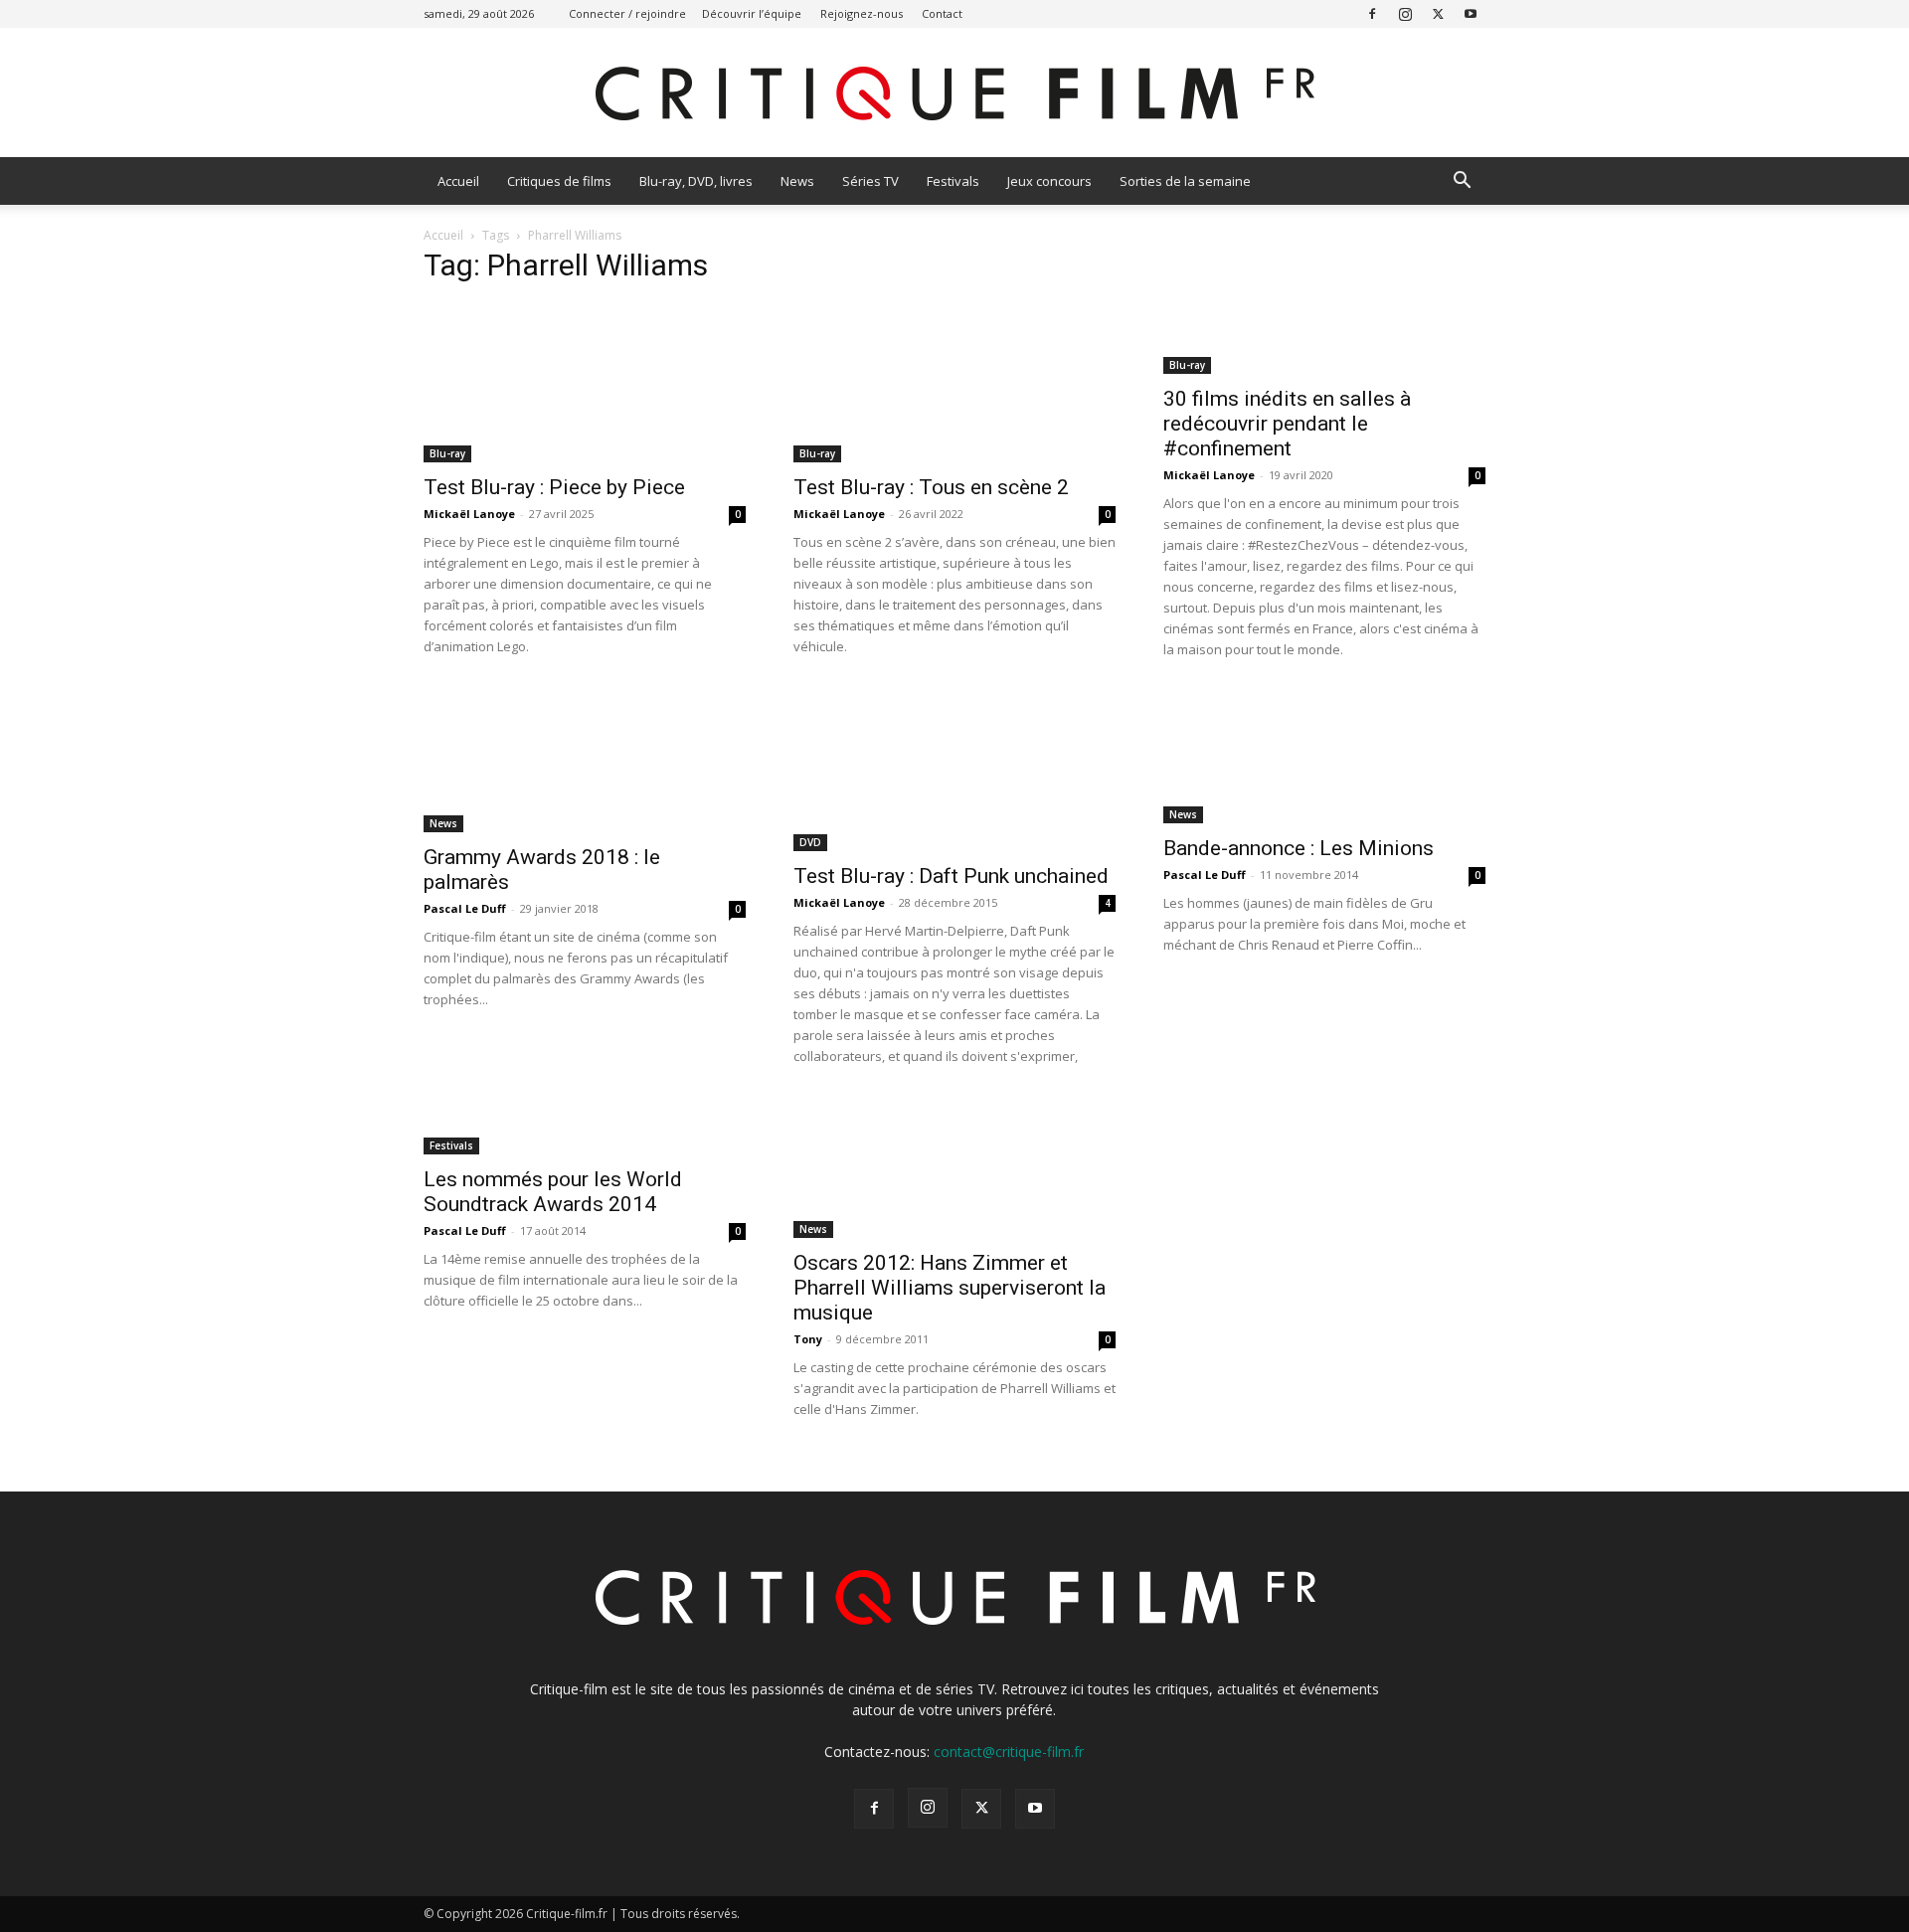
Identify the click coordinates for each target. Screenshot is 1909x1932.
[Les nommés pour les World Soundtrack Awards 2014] (585, 1127)
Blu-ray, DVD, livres (696, 181)
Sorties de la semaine (1185, 181)
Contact (942, 13)
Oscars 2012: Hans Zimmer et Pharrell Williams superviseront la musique (950, 1288)
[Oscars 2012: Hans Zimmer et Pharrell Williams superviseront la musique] (954, 1168)
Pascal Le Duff (465, 908)
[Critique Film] (954, 94)
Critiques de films (559, 181)
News (797, 181)
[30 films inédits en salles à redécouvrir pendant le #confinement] (1324, 339)
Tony (808, 1339)
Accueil (458, 181)
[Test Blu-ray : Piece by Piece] (585, 383)
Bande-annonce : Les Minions (1299, 848)
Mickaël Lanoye (469, 514)
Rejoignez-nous (862, 13)
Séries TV (870, 181)
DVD (810, 842)
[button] (1462, 182)
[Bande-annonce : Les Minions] (1324, 758)
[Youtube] (1471, 13)
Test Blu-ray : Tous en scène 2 (931, 487)
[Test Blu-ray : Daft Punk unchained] (954, 772)
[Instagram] (1405, 13)
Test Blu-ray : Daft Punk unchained (951, 876)
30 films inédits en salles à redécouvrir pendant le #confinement (1287, 424)
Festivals (953, 181)
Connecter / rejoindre (627, 13)
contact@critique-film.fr (1009, 1752)
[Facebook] (1372, 13)
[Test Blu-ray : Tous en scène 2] (954, 383)
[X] (1438, 13)
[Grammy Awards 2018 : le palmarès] (585, 762)
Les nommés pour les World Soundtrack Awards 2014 (553, 1192)
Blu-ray (447, 453)
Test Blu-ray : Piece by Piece (554, 487)
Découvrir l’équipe (752, 13)
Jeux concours (1049, 181)
